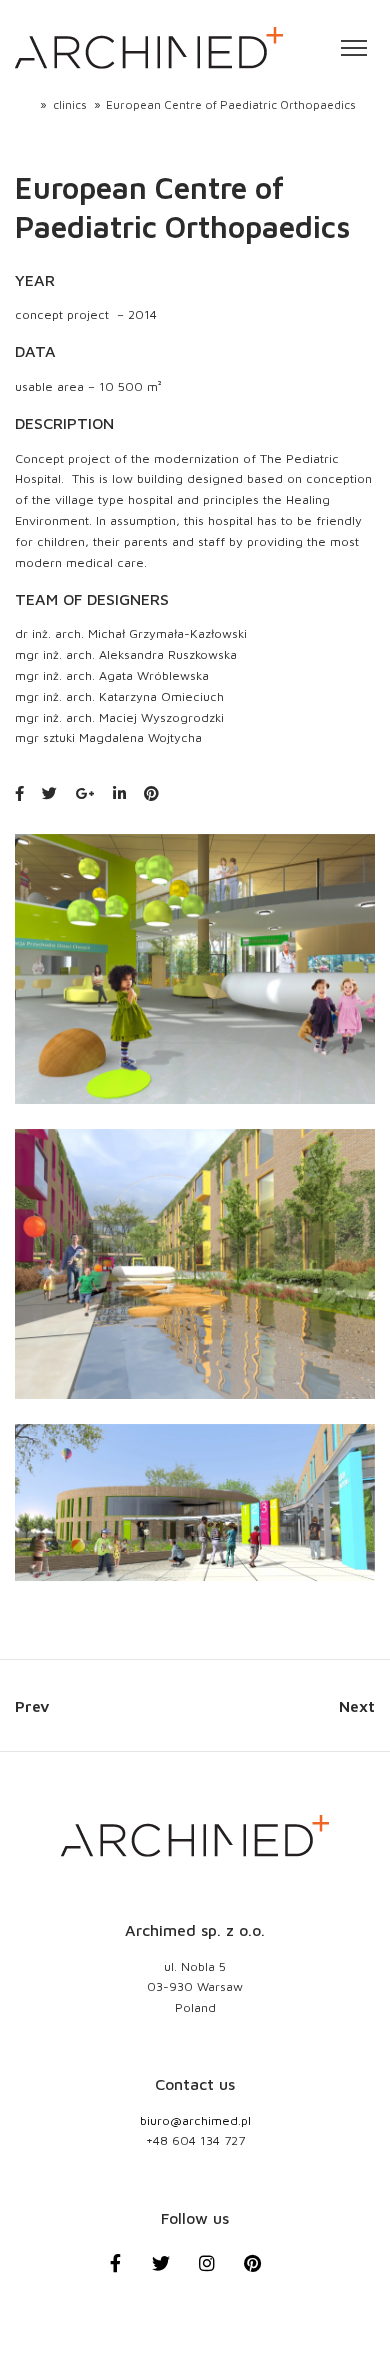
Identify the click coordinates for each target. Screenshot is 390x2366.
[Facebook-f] (127, 2274)
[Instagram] (218, 2274)
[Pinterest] (264, 2274)
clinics (70, 104)
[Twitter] (172, 2274)
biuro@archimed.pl (195, 2120)
